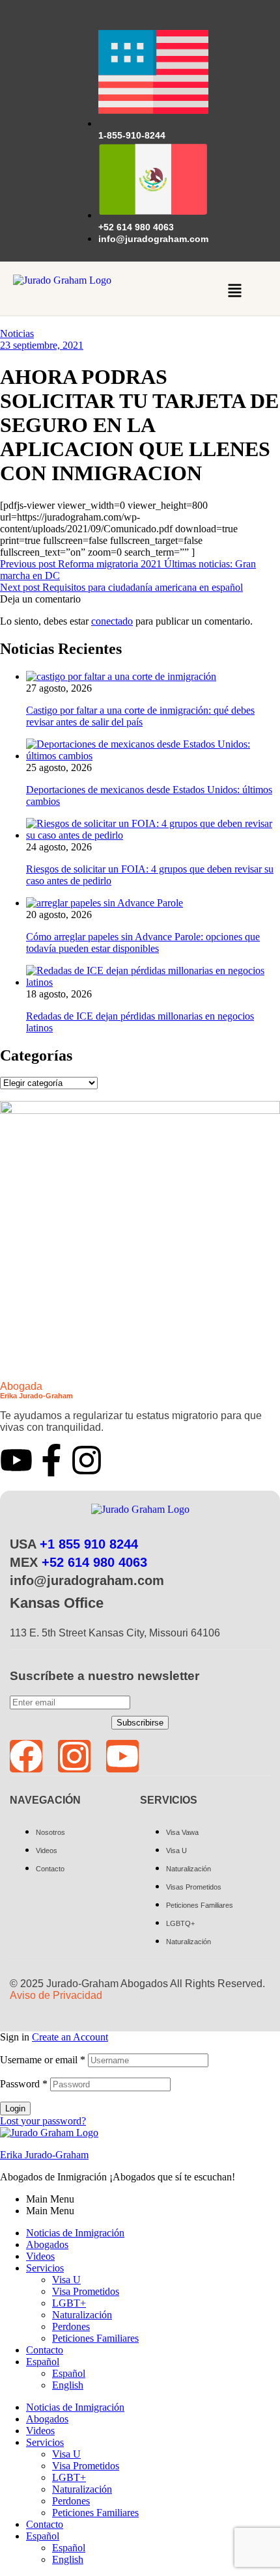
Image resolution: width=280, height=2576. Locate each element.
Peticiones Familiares (95, 2338)
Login (15, 2108)
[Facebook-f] (51, 1460)
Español (43, 2362)
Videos (40, 2256)
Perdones (71, 2326)
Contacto (45, 2350)
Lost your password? (43, 2121)
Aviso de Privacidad (56, 1995)
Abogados (47, 2244)
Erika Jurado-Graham (44, 2155)
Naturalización (82, 2315)
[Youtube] (16, 1460)
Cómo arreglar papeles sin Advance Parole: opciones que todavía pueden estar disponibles (143, 942)
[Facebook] (26, 1756)
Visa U (66, 2280)
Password (24, 2084)
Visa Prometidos (86, 2291)
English (68, 2385)
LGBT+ (69, 2303)
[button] (235, 292)
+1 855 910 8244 (89, 1544)
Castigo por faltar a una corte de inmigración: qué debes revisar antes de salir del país (140, 716)
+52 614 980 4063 (94, 1562)
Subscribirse (140, 1723)
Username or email (43, 2060)
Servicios (45, 2268)
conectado (112, 621)
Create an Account (70, 2037)
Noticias (17, 333)
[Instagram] (87, 1460)
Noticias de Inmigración (75, 2233)
